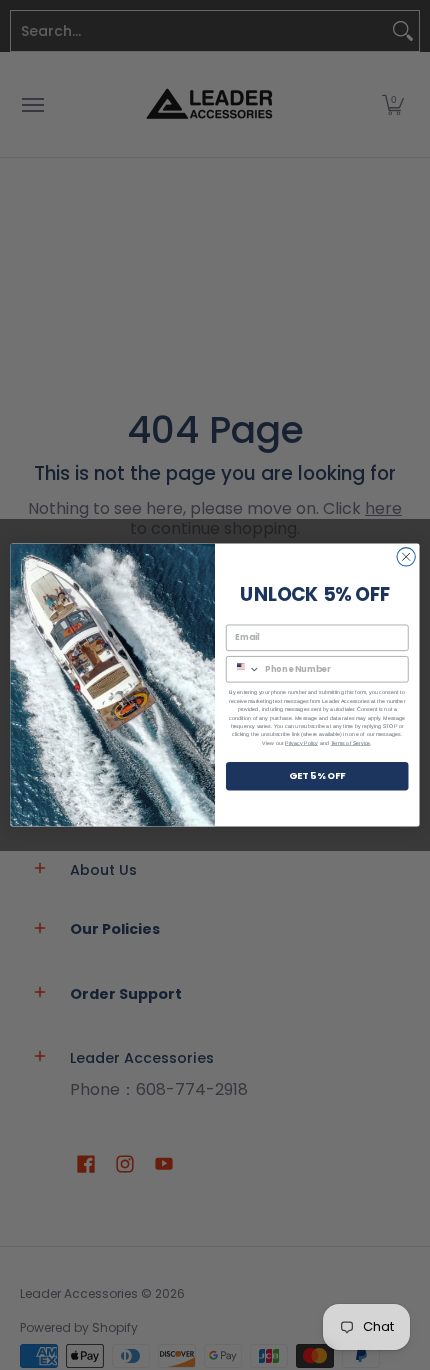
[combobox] (243, 668)
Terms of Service (351, 743)
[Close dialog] (406, 557)
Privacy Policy (301, 743)
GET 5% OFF (317, 775)
